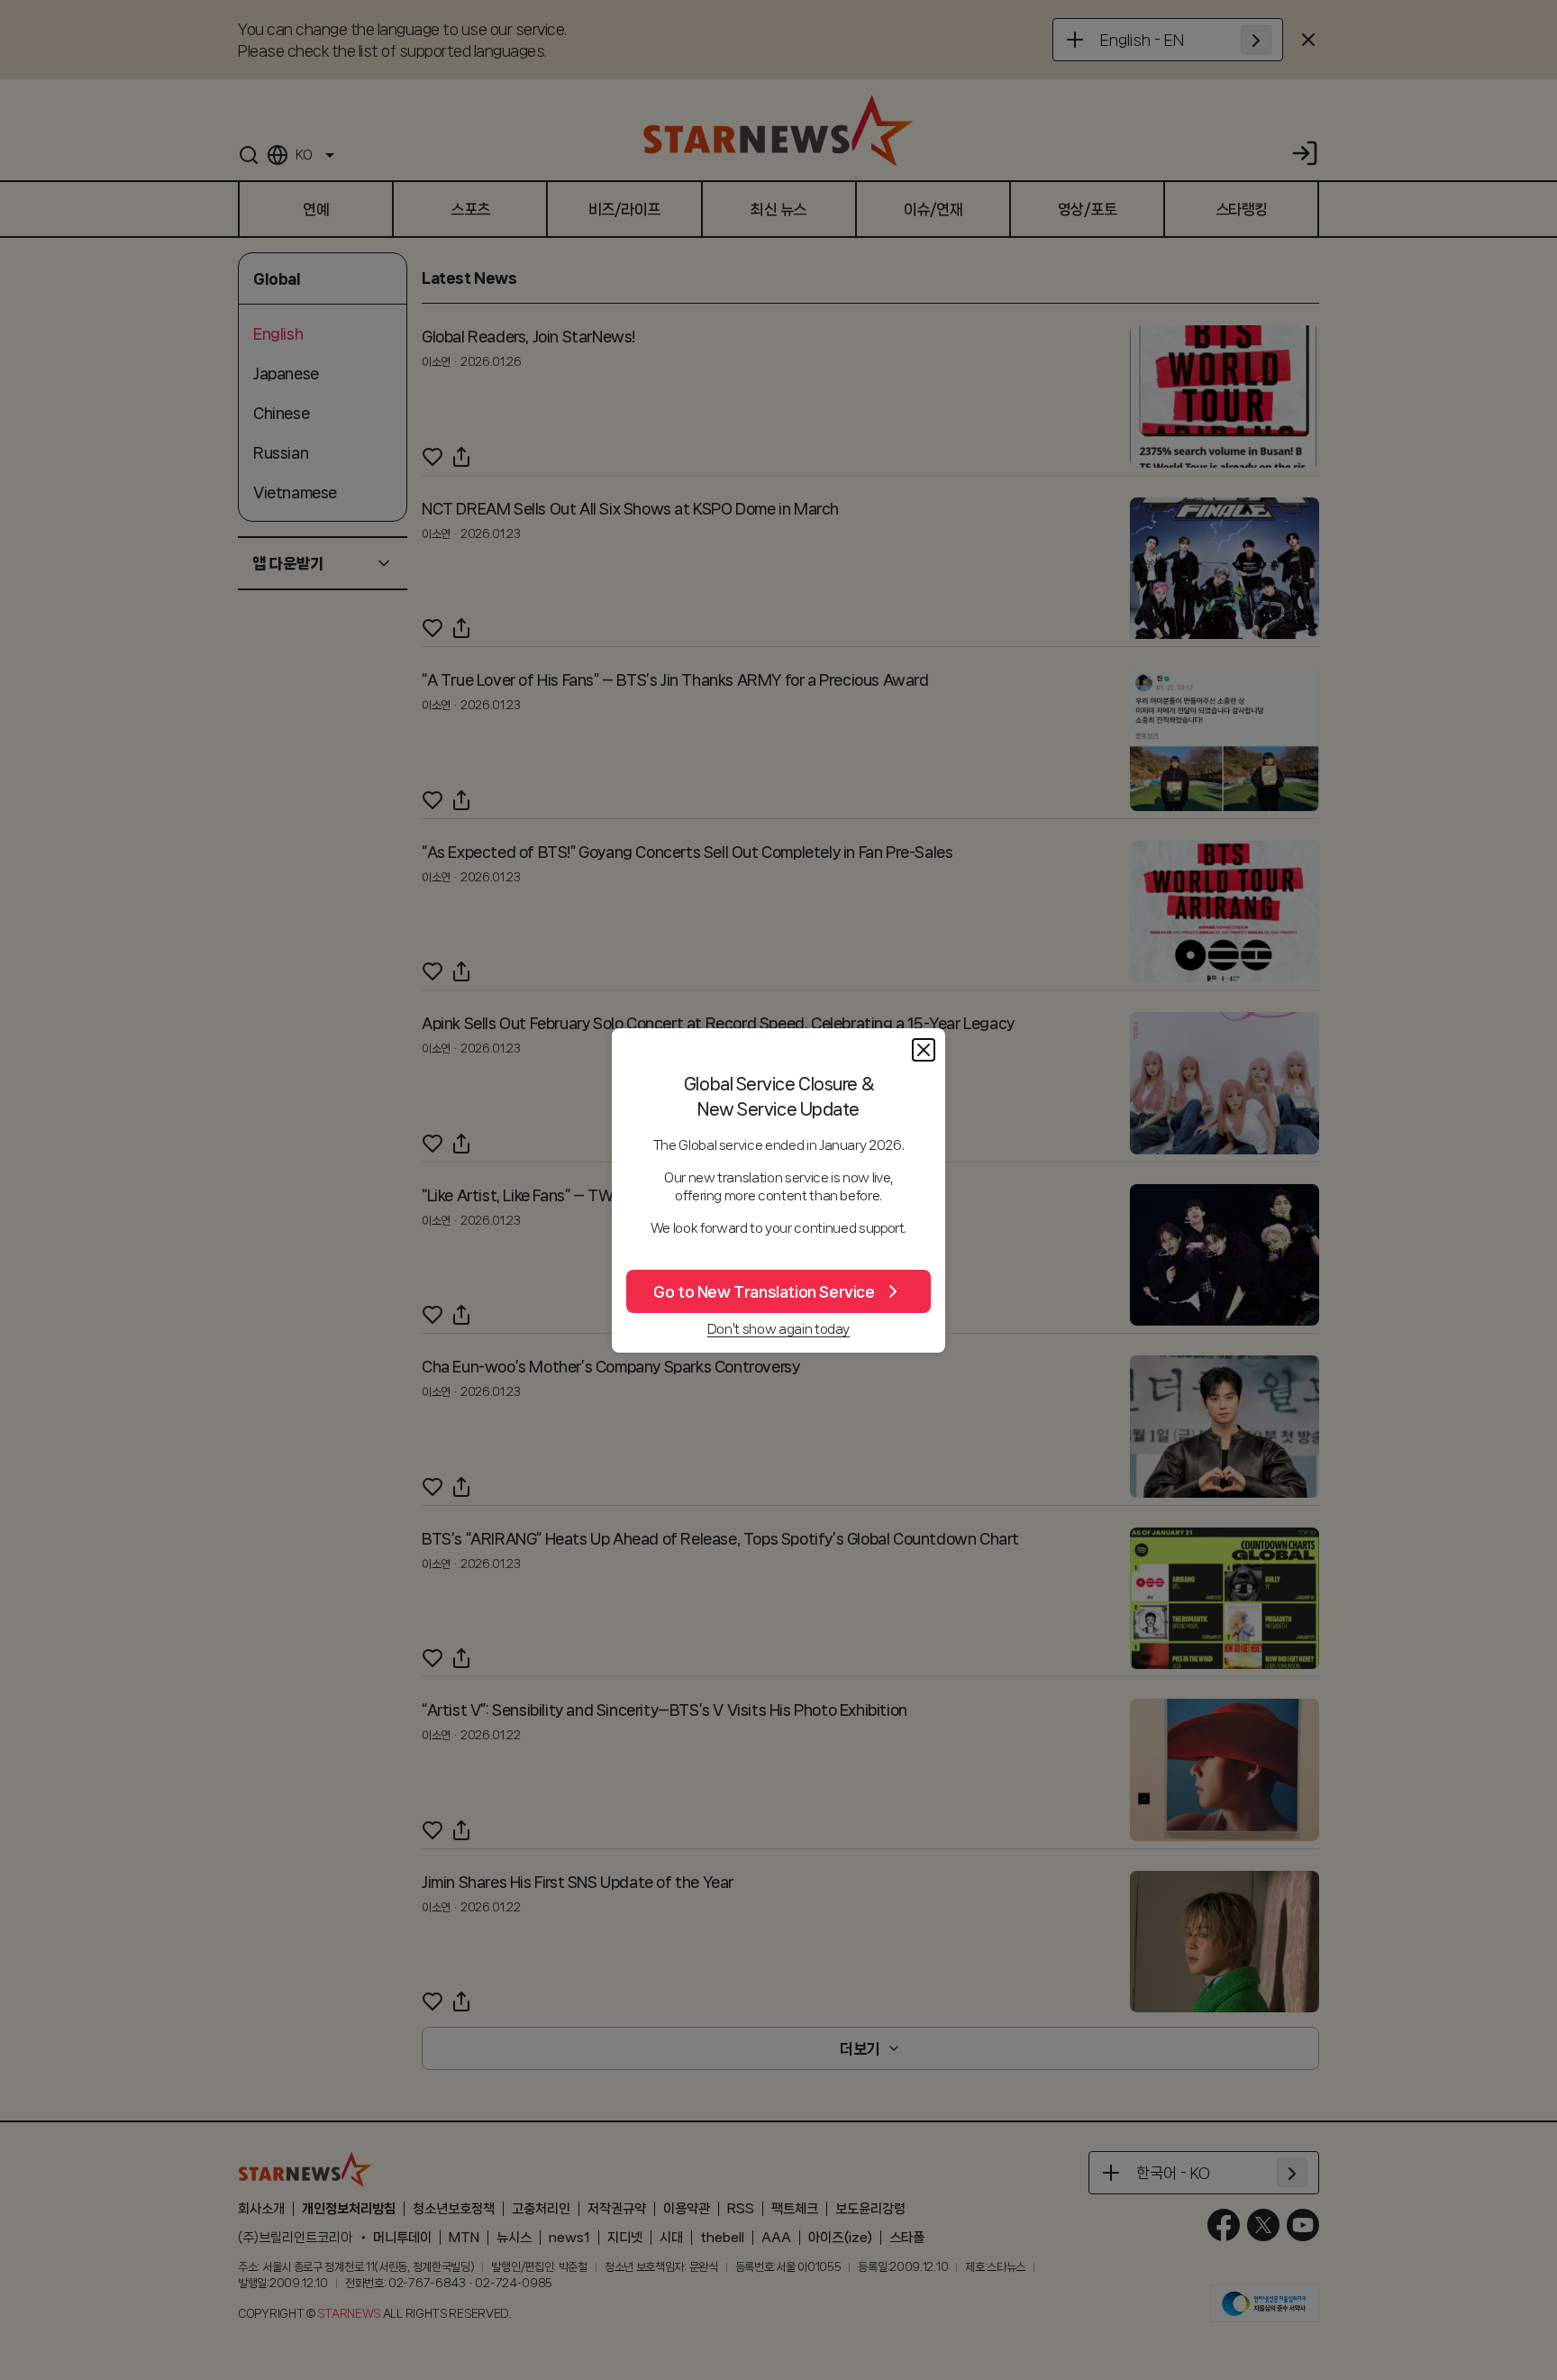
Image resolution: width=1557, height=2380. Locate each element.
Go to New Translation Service (764, 1291)
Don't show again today (778, 1329)
